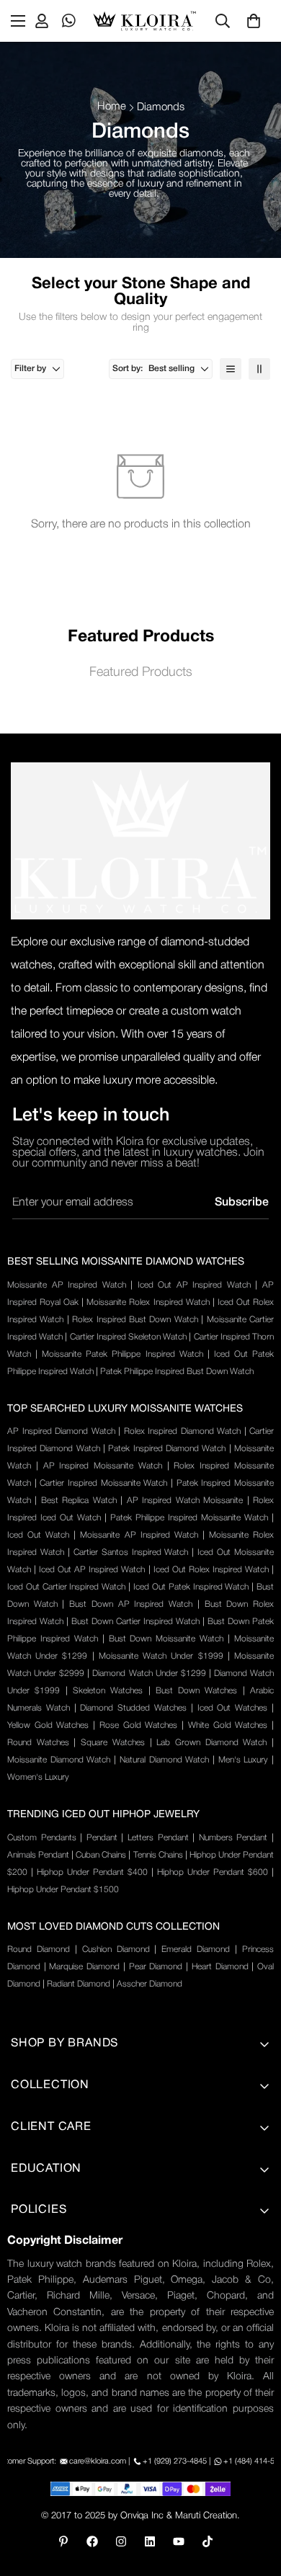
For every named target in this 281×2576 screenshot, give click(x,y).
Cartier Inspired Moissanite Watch (103, 1483)
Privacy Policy (44, 2238)
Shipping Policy (49, 2287)
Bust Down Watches (197, 1691)
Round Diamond (39, 1949)
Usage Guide (43, 2312)
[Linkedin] (150, 2541)
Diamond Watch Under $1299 (149, 1673)
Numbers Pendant (233, 1838)
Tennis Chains (158, 1855)
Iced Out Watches (233, 1708)
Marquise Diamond (84, 1967)
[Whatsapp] (69, 21)
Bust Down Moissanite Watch (166, 1639)
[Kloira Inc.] (144, 21)
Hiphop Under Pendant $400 (92, 1872)
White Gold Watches (228, 1725)
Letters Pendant (158, 1838)
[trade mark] (140, 841)
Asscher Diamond (150, 1984)
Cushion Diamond (116, 1949)
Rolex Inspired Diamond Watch (183, 1431)
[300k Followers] (92, 2541)
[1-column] (231, 369)
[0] (254, 21)
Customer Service (54, 2385)
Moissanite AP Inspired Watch (67, 1285)
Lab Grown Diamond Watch (211, 1743)
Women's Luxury (38, 1777)
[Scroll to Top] (255, 2500)
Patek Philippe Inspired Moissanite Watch (189, 1518)
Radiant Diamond (79, 1984)
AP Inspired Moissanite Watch (103, 1466)
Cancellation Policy (57, 2361)
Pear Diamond (156, 1967)
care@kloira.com (98, 2461)
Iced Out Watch (38, 1535)
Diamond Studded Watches (133, 1708)
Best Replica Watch (79, 1501)
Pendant (102, 1838)
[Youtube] (179, 2541)
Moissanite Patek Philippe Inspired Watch (122, 1354)
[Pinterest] (63, 2541)
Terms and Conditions (65, 2263)
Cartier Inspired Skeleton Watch (129, 1337)
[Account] (42, 21)
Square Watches (113, 1743)
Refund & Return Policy (68, 2336)
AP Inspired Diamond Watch (61, 1431)
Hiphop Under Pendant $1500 (63, 1890)
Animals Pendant (38, 1855)
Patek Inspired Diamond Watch (167, 1449)
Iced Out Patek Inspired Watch (191, 1587)
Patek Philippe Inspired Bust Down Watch (177, 1372)
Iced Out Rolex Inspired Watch (211, 1570)
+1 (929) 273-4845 (175, 2461)
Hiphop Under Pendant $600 (213, 1872)
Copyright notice (52, 2434)
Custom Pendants (42, 1838)
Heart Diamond (220, 1967)
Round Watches (38, 1743)
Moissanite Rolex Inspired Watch (148, 1302)
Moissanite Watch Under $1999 (161, 1656)
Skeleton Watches (108, 1691)
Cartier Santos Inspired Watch (131, 1552)
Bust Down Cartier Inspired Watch (135, 1622)
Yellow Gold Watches (48, 1725)
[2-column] (259, 369)
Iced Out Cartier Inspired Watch (66, 1587)
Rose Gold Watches (138, 1725)
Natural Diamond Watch (164, 1760)
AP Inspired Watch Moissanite (185, 1501)
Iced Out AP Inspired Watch (194, 1285)
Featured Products (141, 672)
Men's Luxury (244, 1760)
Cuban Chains (101, 1855)
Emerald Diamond (196, 1949)
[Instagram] (121, 2541)
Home (112, 107)
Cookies (31, 2410)
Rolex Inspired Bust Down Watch (135, 1320)
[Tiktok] (208, 2541)
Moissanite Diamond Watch (59, 1760)
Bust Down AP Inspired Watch (131, 1604)
